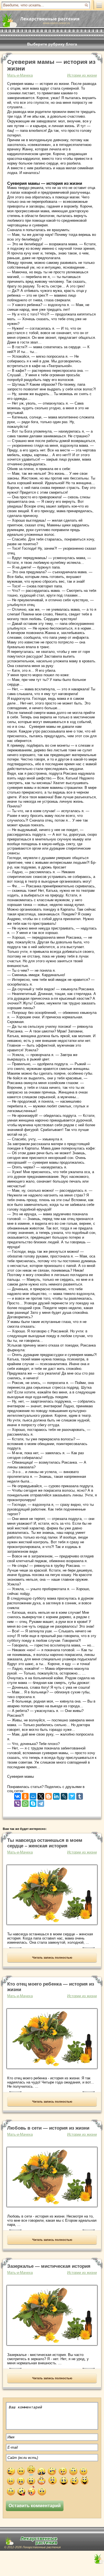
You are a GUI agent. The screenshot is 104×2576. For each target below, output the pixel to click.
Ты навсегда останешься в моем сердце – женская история (45, 1843)
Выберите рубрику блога (52, 44)
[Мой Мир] (33, 1795)
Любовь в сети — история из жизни (48, 2128)
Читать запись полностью (52, 1958)
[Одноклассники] (25, 1795)
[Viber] (17, 1802)
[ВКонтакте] (17, 1795)
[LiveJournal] (64, 1795)
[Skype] (33, 1802)
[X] (41, 1795)
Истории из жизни (82, 75)
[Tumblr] (80, 1795)
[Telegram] (41, 1802)
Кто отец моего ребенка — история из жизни (51, 1987)
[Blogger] (49, 1795)
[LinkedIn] (56, 1795)
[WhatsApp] (25, 1802)
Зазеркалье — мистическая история (49, 2266)
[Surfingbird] (72, 1795)
